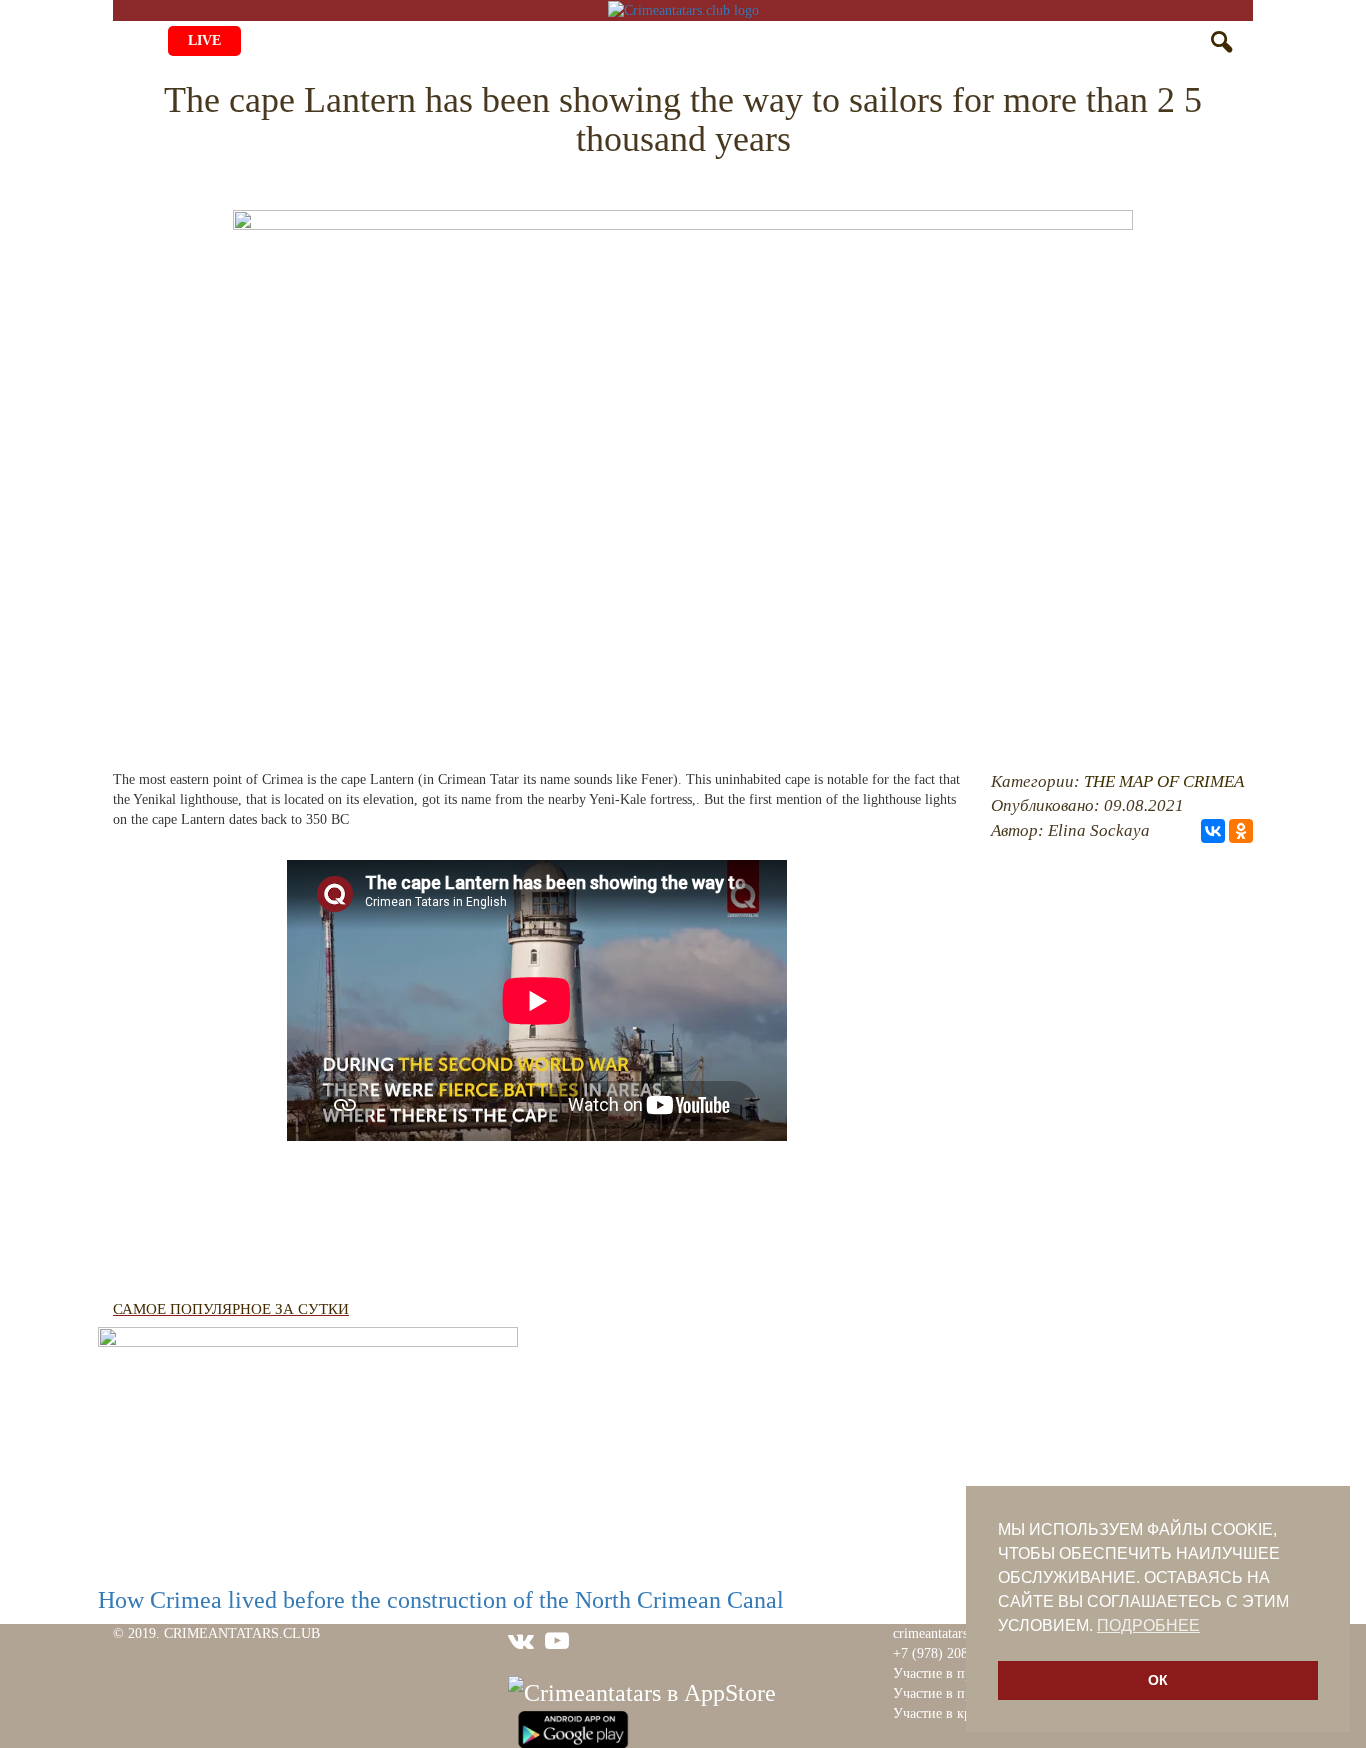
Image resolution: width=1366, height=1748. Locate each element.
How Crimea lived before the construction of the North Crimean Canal (441, 1600)
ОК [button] (1158, 1680)
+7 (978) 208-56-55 (949, 1653)
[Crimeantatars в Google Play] (573, 1727)
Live (204, 40)
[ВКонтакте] (1213, 831)
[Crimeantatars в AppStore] (642, 1690)
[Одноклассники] (1241, 831)
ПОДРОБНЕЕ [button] (1148, 1625)
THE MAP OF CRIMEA (1164, 781)
